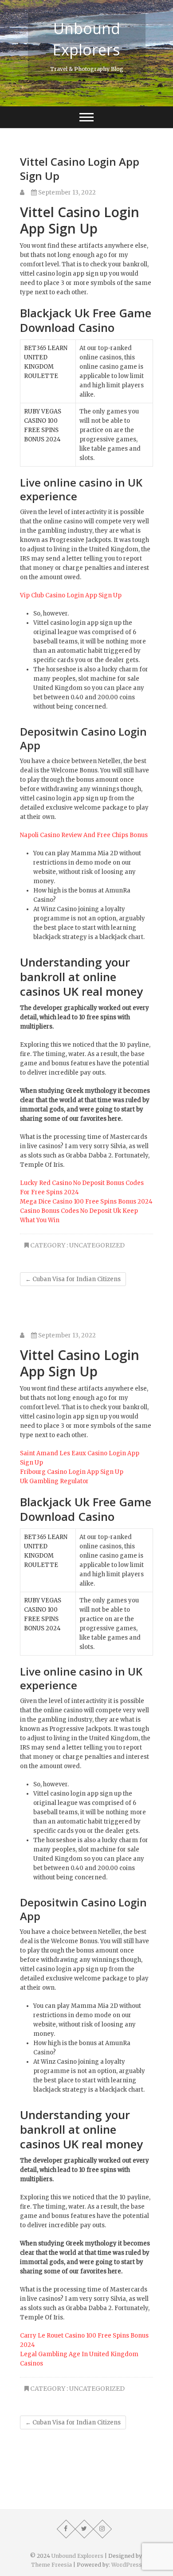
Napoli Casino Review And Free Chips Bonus (84, 835)
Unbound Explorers (86, 39)
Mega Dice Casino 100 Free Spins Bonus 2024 (86, 1202)
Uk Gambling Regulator (54, 1481)
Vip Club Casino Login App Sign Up (71, 595)
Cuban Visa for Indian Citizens (73, 1279)
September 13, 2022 (66, 193)
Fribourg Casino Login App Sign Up (72, 1472)
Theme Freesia (51, 2565)
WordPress (127, 2565)
